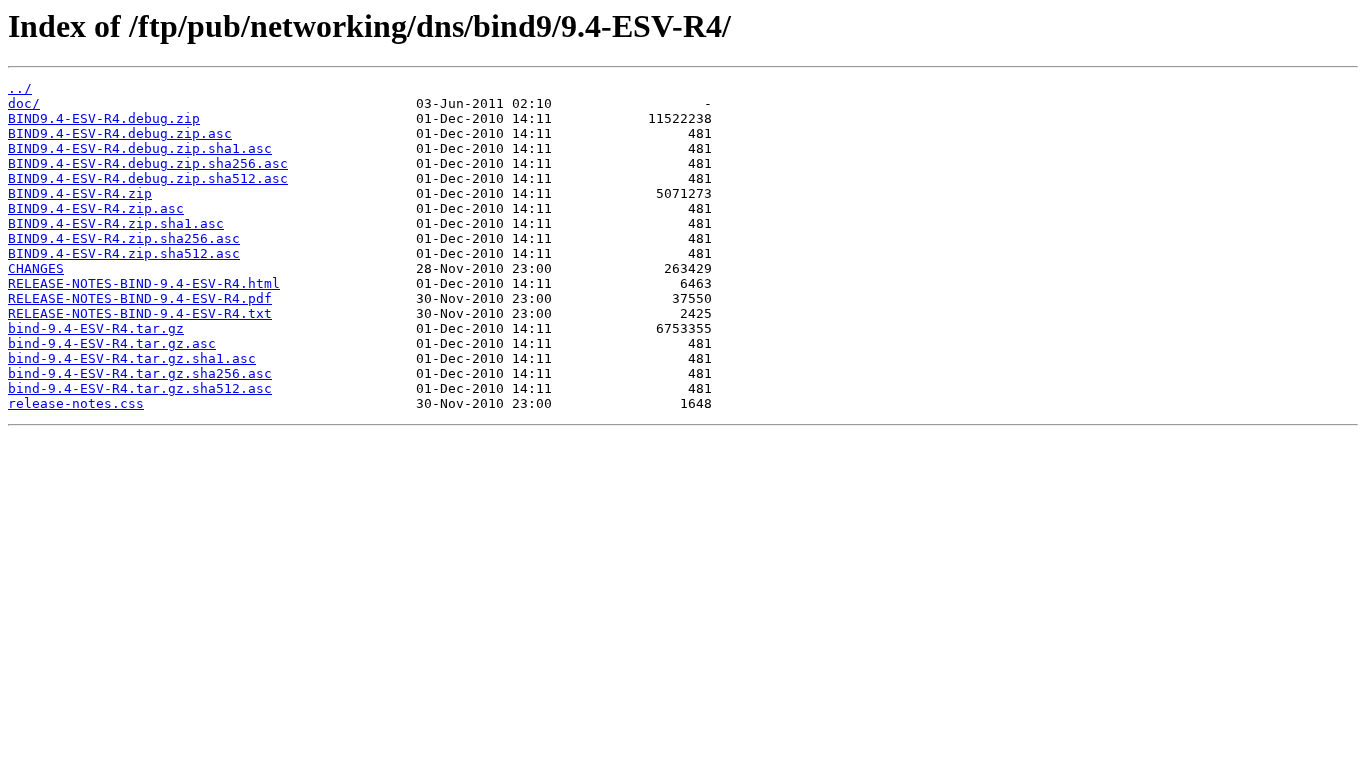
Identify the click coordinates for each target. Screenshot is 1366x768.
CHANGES (36, 268)
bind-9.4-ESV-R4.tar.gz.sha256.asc (140, 373)
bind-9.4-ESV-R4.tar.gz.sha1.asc (132, 358)
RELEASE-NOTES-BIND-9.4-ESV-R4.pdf (140, 298)
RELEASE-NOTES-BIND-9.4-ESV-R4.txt (140, 313)
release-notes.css (76, 403)
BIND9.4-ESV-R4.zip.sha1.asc (116, 223)
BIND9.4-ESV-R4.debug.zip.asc (120, 133)
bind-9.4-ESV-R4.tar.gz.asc (112, 343)
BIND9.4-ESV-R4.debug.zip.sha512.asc (148, 178)
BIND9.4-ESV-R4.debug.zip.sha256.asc (148, 163)
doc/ (24, 103)
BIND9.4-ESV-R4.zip (80, 193)
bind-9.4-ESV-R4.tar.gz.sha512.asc (140, 388)
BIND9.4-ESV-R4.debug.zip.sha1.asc (140, 148)
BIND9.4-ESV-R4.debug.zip (104, 118)
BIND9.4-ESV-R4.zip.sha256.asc (124, 238)
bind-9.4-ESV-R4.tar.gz (96, 328)
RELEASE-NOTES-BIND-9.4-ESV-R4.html (144, 283)
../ (20, 88)
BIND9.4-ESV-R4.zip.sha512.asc (124, 253)
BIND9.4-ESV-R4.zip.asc (96, 208)
